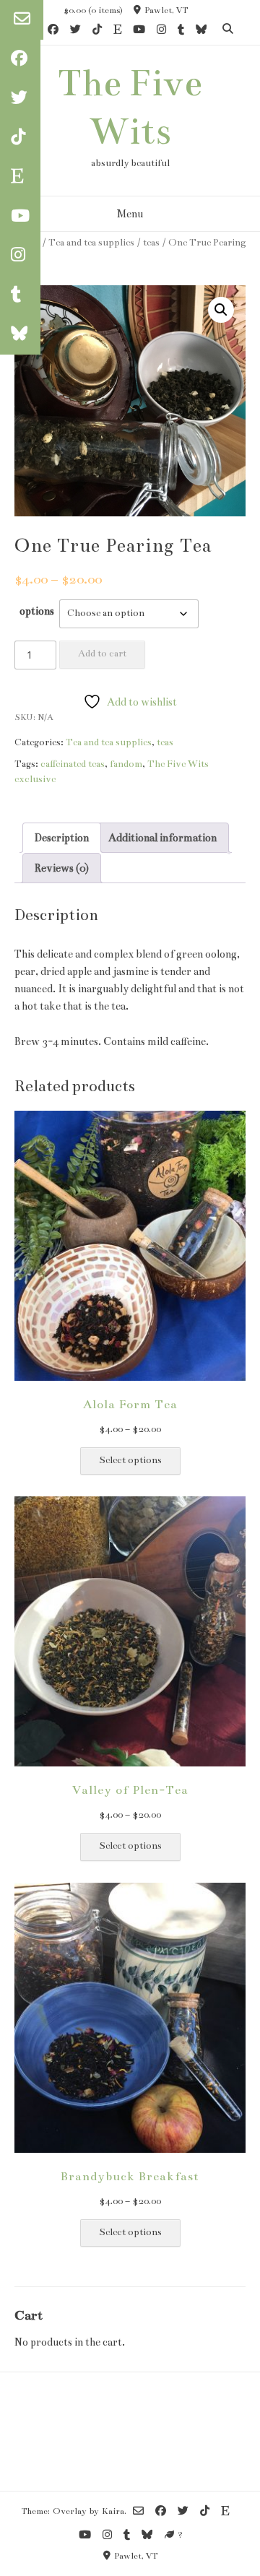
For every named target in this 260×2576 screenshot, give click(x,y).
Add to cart (102, 654)
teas (151, 242)
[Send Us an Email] (22, 20)
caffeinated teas (73, 764)
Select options (130, 1460)
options (37, 611)
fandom (126, 764)
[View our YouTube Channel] (139, 31)
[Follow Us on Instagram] (161, 31)
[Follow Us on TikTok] (97, 31)
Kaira (113, 2511)
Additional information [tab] (162, 838)
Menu (130, 214)
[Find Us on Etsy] (117, 31)
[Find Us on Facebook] (53, 31)
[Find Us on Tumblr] (181, 31)
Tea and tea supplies (91, 242)
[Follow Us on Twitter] (75, 31)
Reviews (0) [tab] (62, 868)
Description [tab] (62, 838)
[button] (221, 310)
